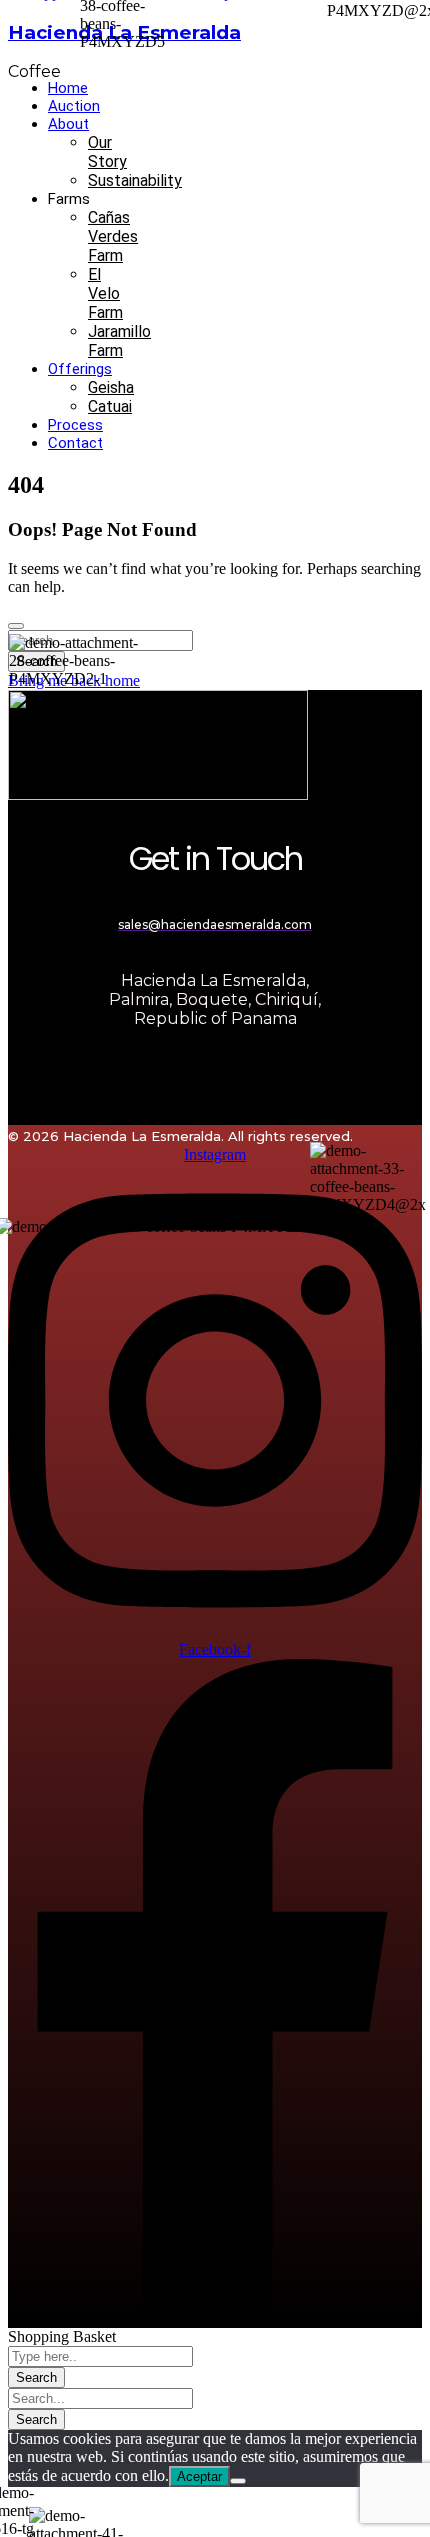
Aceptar (199, 2476)
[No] (238, 2481)
